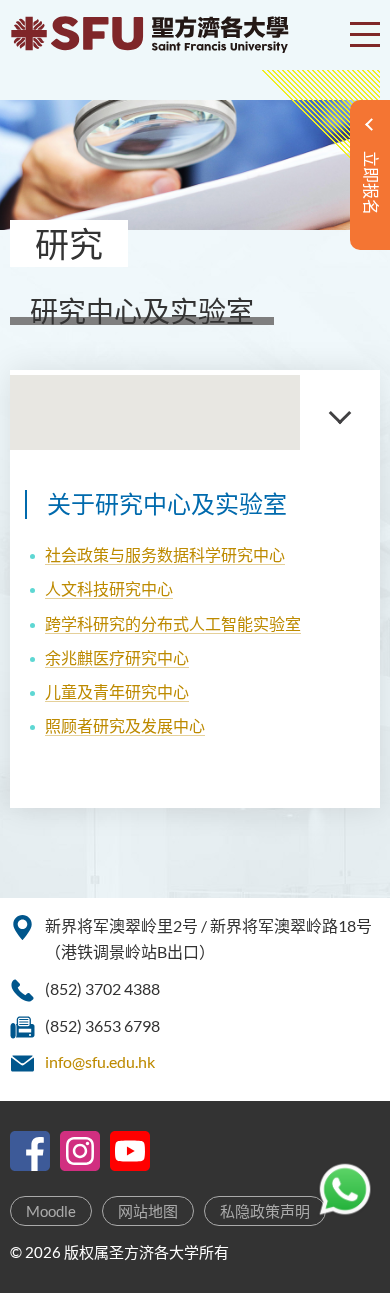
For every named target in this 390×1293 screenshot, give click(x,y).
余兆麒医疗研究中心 (117, 657)
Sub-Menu (340, 412)
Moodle (51, 1211)
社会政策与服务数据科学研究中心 (165, 554)
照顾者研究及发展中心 (125, 725)
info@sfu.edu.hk (100, 1061)
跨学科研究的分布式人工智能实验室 (173, 623)
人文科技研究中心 (109, 588)
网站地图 (148, 1211)
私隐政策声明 (265, 1211)
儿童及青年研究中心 (117, 691)
